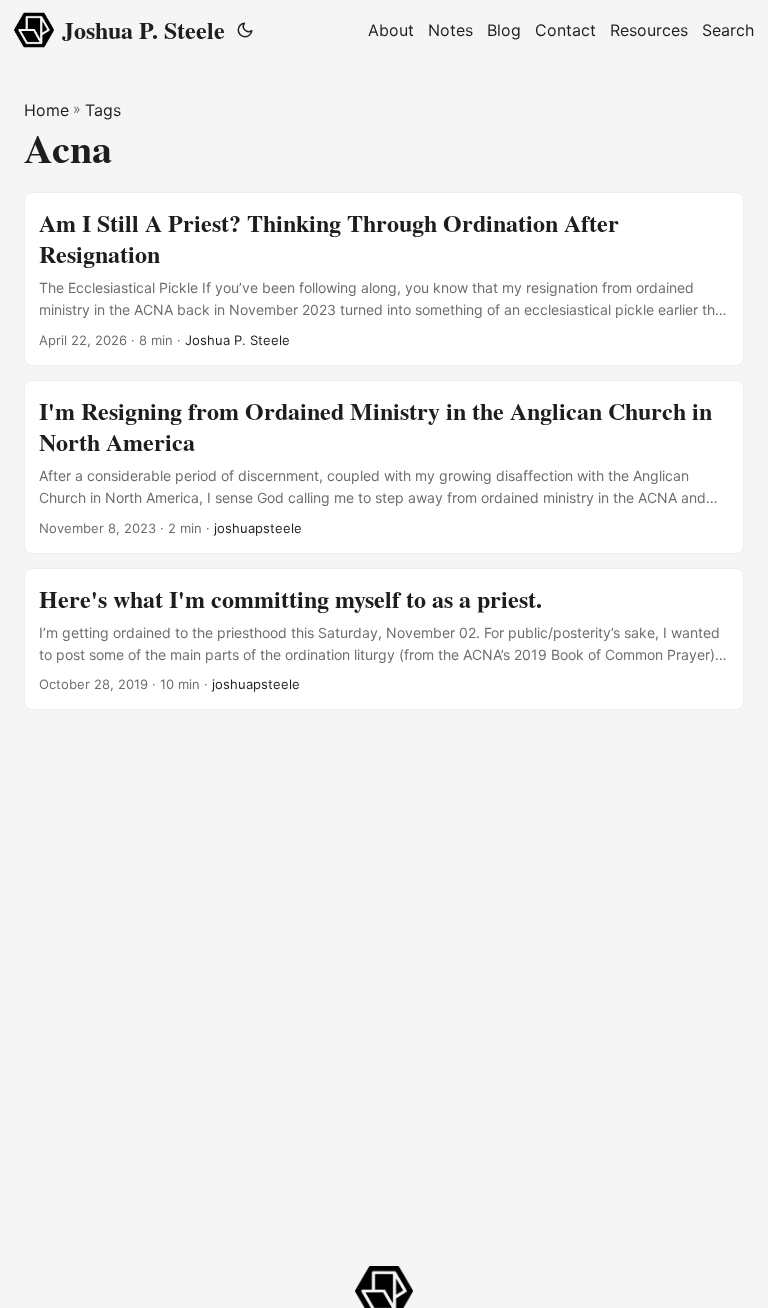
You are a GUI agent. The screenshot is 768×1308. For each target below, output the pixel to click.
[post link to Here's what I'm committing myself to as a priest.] (384, 639)
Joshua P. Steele (143, 29)
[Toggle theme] (245, 30)
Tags (103, 110)
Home (46, 110)
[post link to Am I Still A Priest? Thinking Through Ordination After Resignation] (384, 279)
